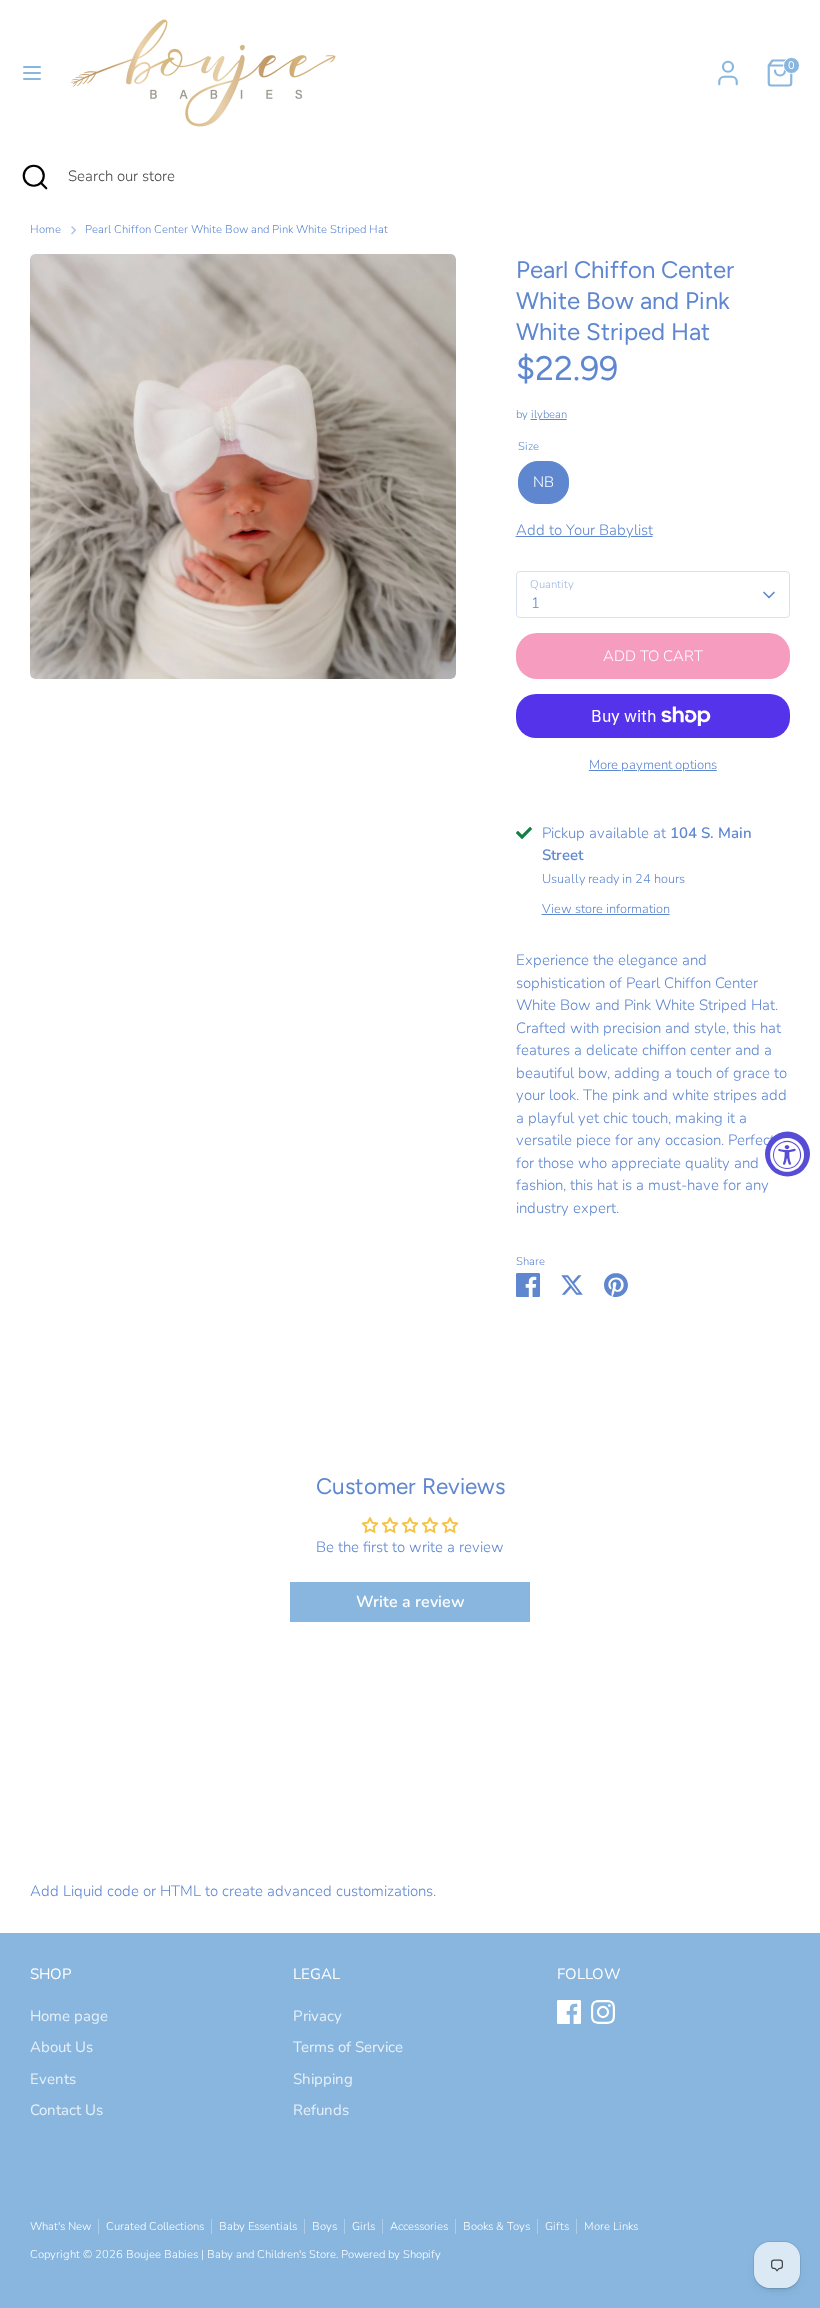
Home (45, 229)
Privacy (317, 2016)
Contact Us (66, 2110)
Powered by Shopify (391, 2254)
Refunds (321, 2110)
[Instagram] (603, 2012)
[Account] (728, 64)
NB (543, 482)
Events (53, 2079)
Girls (363, 2226)
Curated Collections (155, 2226)
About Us (61, 2047)
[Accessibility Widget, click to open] (787, 1154)
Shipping (323, 2079)
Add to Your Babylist (584, 530)
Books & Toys (496, 2226)
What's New (60, 2226)
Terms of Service (348, 2047)
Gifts (557, 2226)
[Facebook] (569, 2012)
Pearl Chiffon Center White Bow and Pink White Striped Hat (236, 229)
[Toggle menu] (32, 73)
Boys (324, 2226)
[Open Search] (34, 176)
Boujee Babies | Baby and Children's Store (231, 2254)
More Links (611, 2226)
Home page (69, 2016)
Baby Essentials (258, 2226)
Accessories (419, 2226)
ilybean (549, 414)
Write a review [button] (410, 1602)
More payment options (653, 765)
